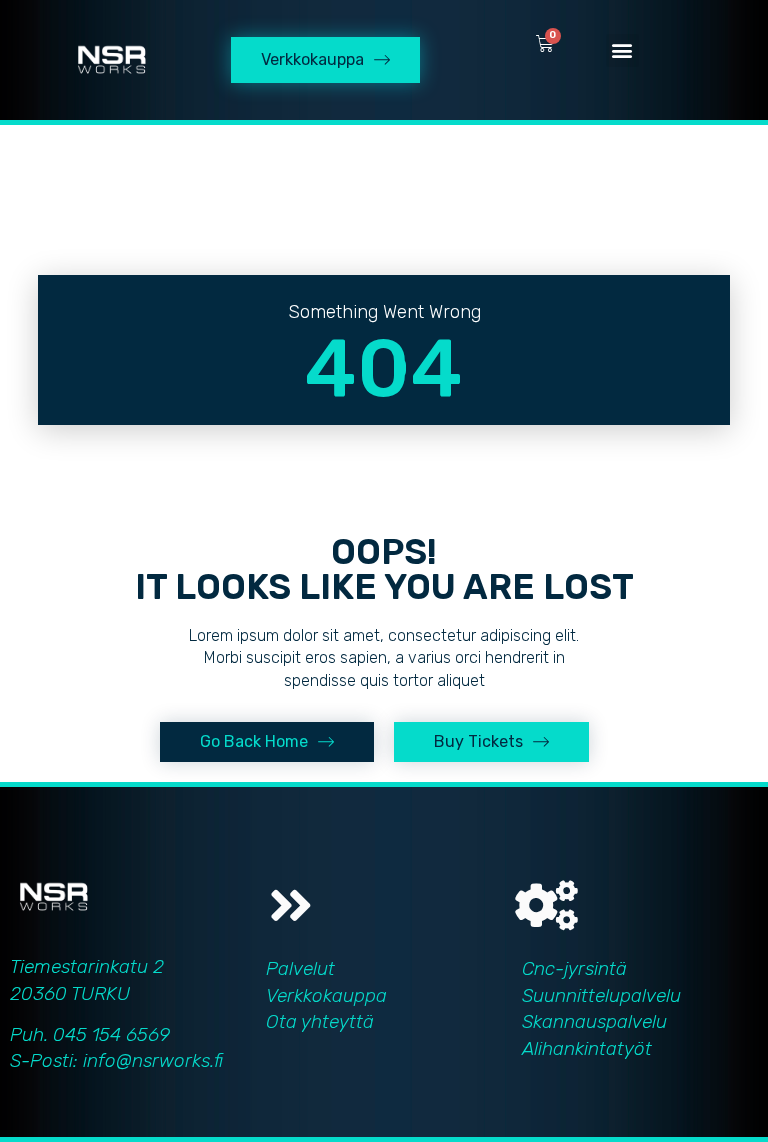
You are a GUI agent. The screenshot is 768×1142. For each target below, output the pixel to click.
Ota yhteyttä (320, 1021)
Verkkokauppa (326, 995)
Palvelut (300, 968)
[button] (622, 50)
